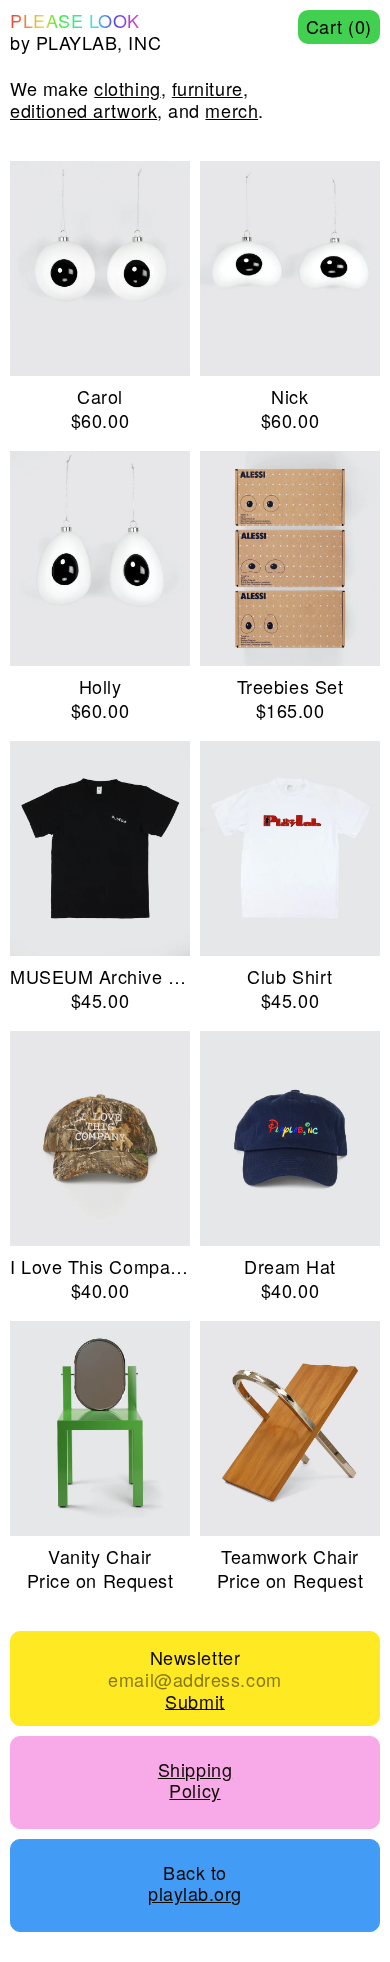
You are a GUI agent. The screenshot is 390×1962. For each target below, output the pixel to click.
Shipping (195, 1770)
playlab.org (195, 1894)
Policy (194, 1791)
